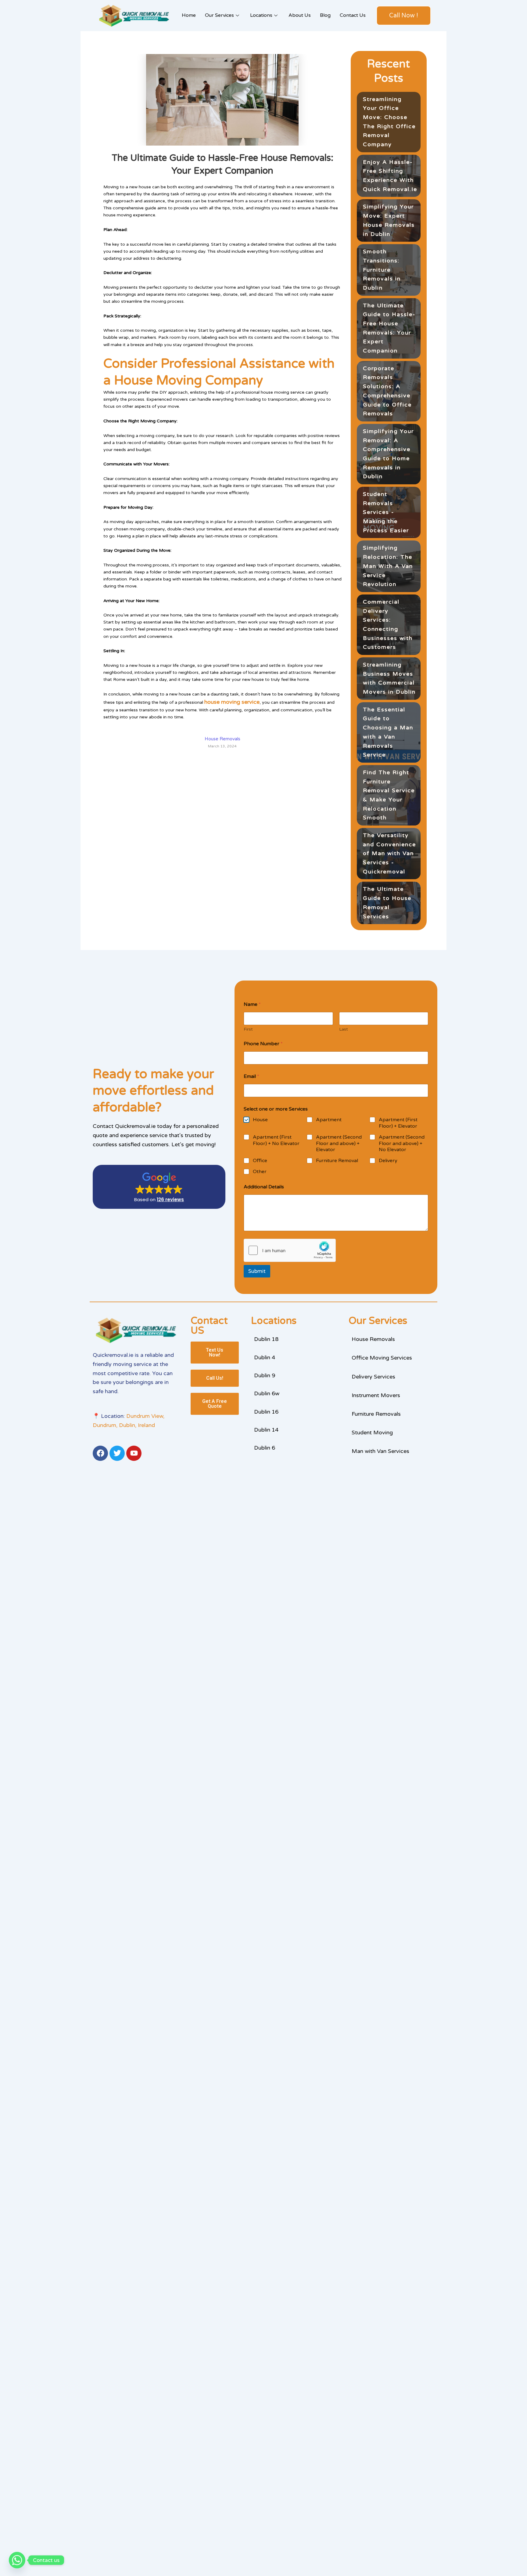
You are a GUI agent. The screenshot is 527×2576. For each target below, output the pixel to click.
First (248, 1029)
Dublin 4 (265, 1357)
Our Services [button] (219, 15)
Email (251, 1077)
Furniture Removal (337, 1161)
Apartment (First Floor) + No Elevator (276, 1140)
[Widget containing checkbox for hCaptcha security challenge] (290, 1250)
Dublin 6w (267, 1393)
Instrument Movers (376, 1395)
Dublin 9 (265, 1375)
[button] (159, 1187)
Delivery (388, 1161)
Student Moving (372, 1433)
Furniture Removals (376, 1414)
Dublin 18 (266, 1339)
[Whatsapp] (17, 2560)
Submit (257, 1271)
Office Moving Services (382, 1358)
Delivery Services (373, 1377)
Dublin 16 (266, 1412)
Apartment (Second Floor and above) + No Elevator (402, 1143)
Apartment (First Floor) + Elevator (398, 1123)
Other (260, 1172)
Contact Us (353, 15)
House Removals (373, 1339)
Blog (325, 15)
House (260, 1120)
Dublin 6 (265, 1448)
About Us (300, 15)
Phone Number (263, 1044)
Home (189, 15)
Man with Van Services (380, 1451)
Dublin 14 (266, 1430)
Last (344, 1029)
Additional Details (264, 1187)
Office (260, 1161)
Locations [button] (261, 15)
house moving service (232, 702)
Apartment (329, 1120)
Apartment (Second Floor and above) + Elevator (339, 1143)
